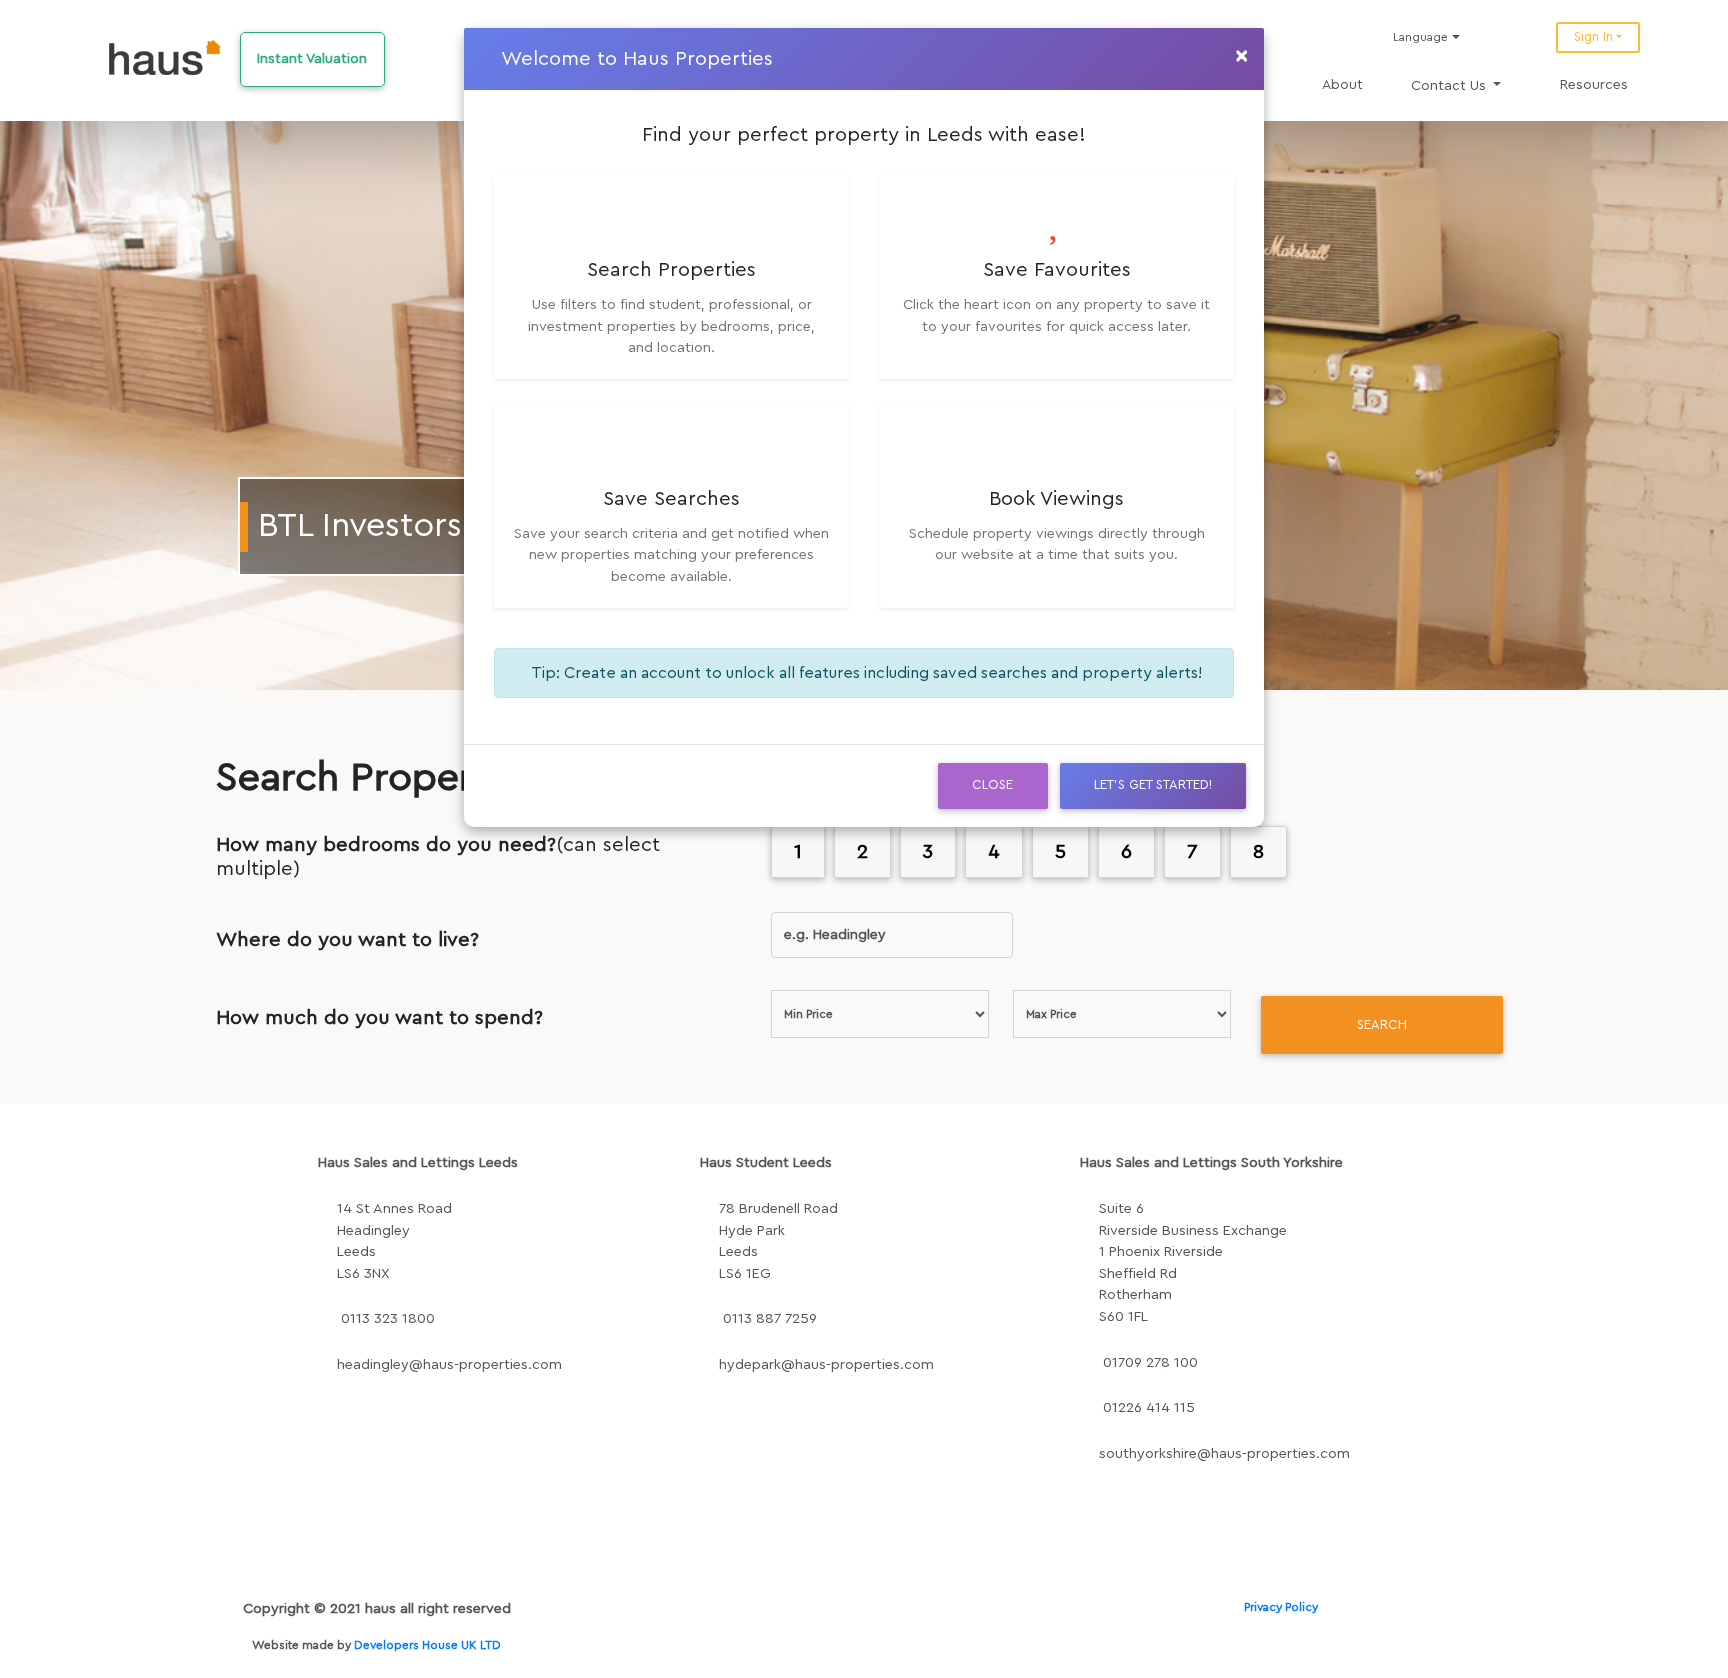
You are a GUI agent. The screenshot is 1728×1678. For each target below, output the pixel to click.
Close (992, 785)
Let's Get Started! (1153, 785)
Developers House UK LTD (427, 1645)
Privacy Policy (1281, 1607)
